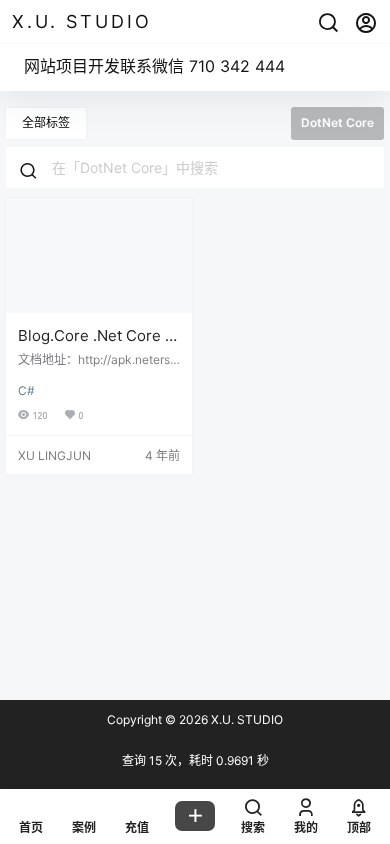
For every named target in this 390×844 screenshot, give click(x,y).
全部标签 (46, 122)
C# (26, 390)
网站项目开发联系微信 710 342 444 (154, 66)
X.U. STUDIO (245, 719)
